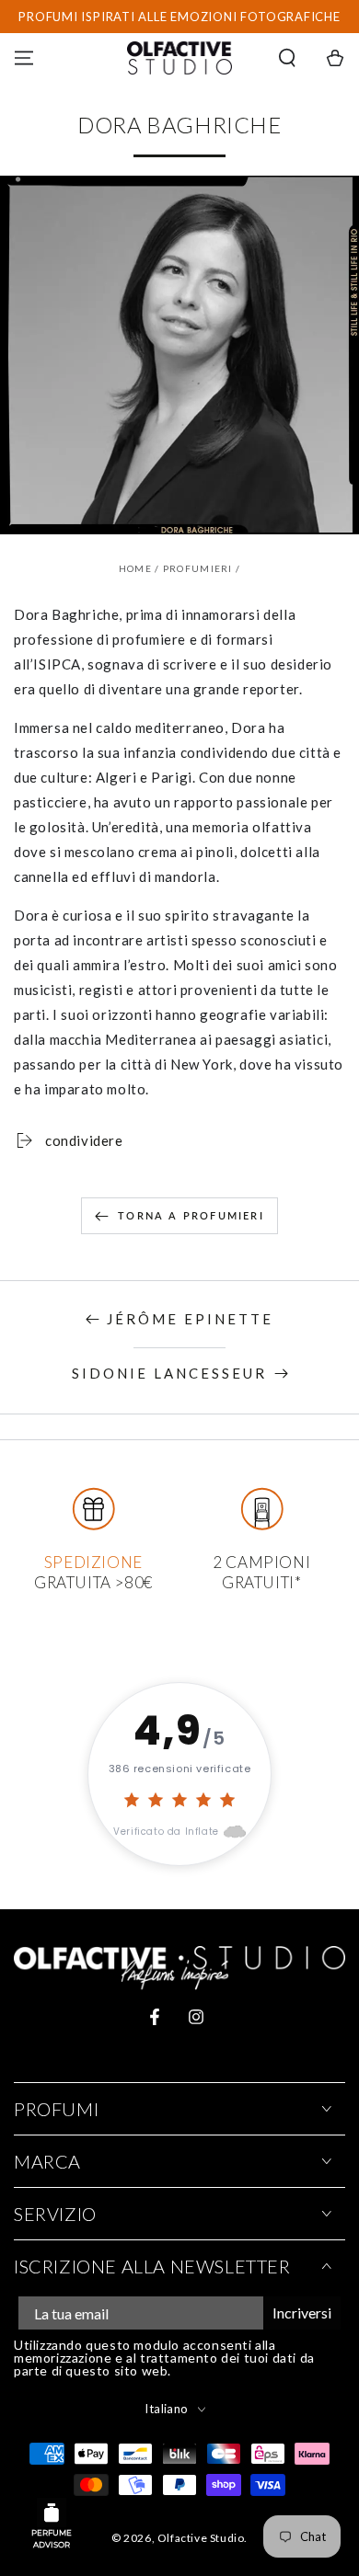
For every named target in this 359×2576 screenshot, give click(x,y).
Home (135, 568)
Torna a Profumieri (191, 1215)
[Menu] (24, 58)
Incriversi (302, 2313)
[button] (287, 58)
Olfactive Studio (201, 2538)
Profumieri (198, 568)
